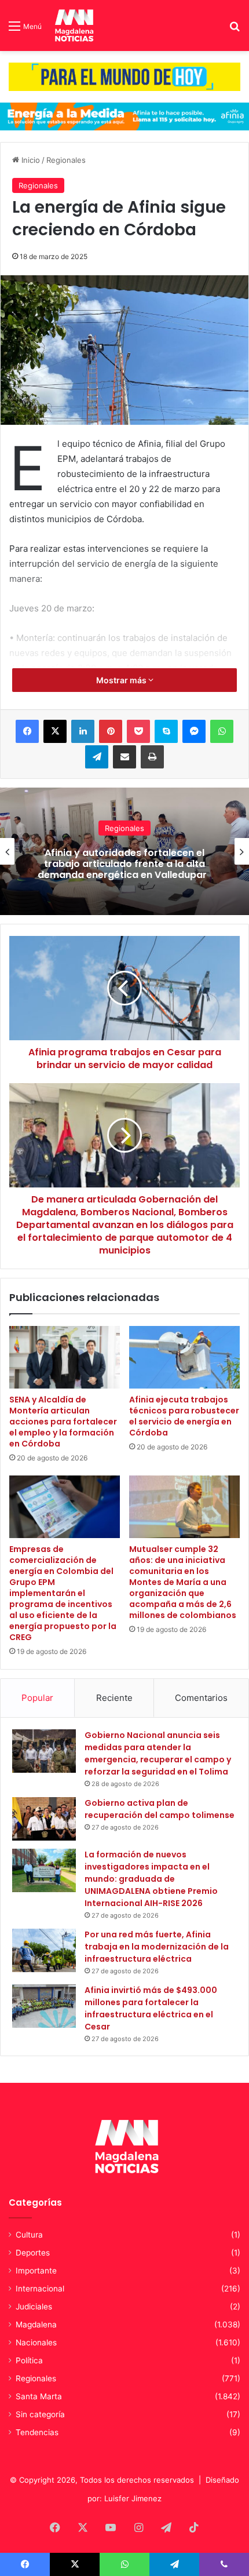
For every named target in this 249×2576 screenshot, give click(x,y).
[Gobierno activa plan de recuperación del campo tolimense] (44, 1819)
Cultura (29, 2235)
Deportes (33, 2253)
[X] (55, 731)
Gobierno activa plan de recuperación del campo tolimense (160, 1809)
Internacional (40, 2289)
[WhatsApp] (222, 731)
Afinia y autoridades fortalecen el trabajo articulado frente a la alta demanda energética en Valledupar (124, 864)
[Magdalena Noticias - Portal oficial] (73, 25)
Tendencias (37, 2432)
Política (29, 2360)
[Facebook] (27, 731)
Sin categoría (40, 2414)
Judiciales (34, 2307)
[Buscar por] (235, 30)
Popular (37, 1698)
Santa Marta (39, 2396)
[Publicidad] (124, 76)
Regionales (66, 160)
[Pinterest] (111, 731)
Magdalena (36, 2324)
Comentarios (201, 1698)
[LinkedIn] (83, 731)
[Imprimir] (152, 757)
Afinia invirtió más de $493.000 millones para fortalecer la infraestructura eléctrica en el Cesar (151, 2008)
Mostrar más (122, 680)
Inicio (30, 160)
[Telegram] (97, 757)
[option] (124, 851)
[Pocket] (138, 731)
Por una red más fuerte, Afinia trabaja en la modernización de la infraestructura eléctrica (157, 1947)
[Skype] (166, 731)
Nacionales (36, 2342)
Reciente (114, 1698)
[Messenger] (194, 731)
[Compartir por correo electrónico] (124, 757)
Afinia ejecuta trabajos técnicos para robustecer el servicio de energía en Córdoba (184, 1416)
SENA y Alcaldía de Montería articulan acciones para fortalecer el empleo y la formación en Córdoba (63, 1422)
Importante (36, 2271)
